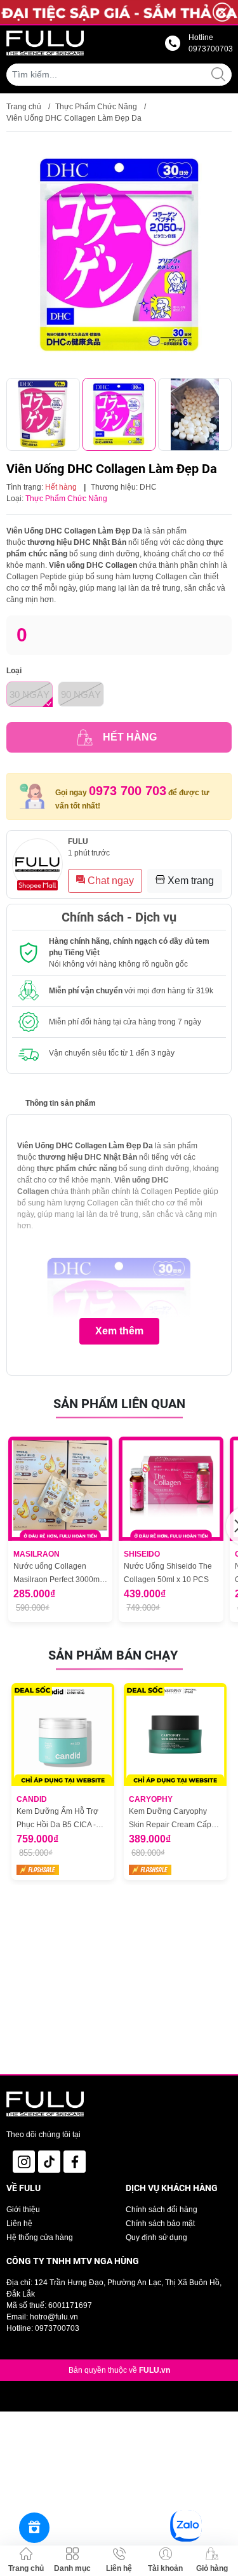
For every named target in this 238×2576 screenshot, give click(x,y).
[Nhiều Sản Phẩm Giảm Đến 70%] (119, 12)
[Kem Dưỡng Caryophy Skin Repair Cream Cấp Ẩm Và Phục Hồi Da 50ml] (175, 1734)
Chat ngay (109, 881)
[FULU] (45, 43)
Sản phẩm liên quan (119, 1404)
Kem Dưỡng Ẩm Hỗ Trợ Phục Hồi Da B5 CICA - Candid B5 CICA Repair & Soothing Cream (61, 1819)
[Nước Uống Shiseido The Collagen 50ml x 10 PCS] (171, 1489)
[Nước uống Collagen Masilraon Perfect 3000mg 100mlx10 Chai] (60, 1489)
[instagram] (24, 2162)
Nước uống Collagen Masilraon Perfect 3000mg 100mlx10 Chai (59, 1574)
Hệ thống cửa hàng (40, 2237)
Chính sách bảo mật (160, 2224)
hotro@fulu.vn (54, 2317)
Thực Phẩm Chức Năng (96, 107)
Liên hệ (19, 2224)
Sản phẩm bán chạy (113, 1655)
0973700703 (57, 2328)
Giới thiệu (23, 2210)
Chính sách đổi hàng (162, 2210)
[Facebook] (75, 2162)
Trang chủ (24, 107)
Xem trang (189, 881)
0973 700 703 (128, 791)
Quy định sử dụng (156, 2237)
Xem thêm (119, 1331)
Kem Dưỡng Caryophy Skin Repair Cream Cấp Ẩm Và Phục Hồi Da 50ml (173, 1819)
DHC (148, 487)
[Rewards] (34, 2528)
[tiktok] (49, 2162)
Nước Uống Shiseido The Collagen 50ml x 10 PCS (168, 1573)
